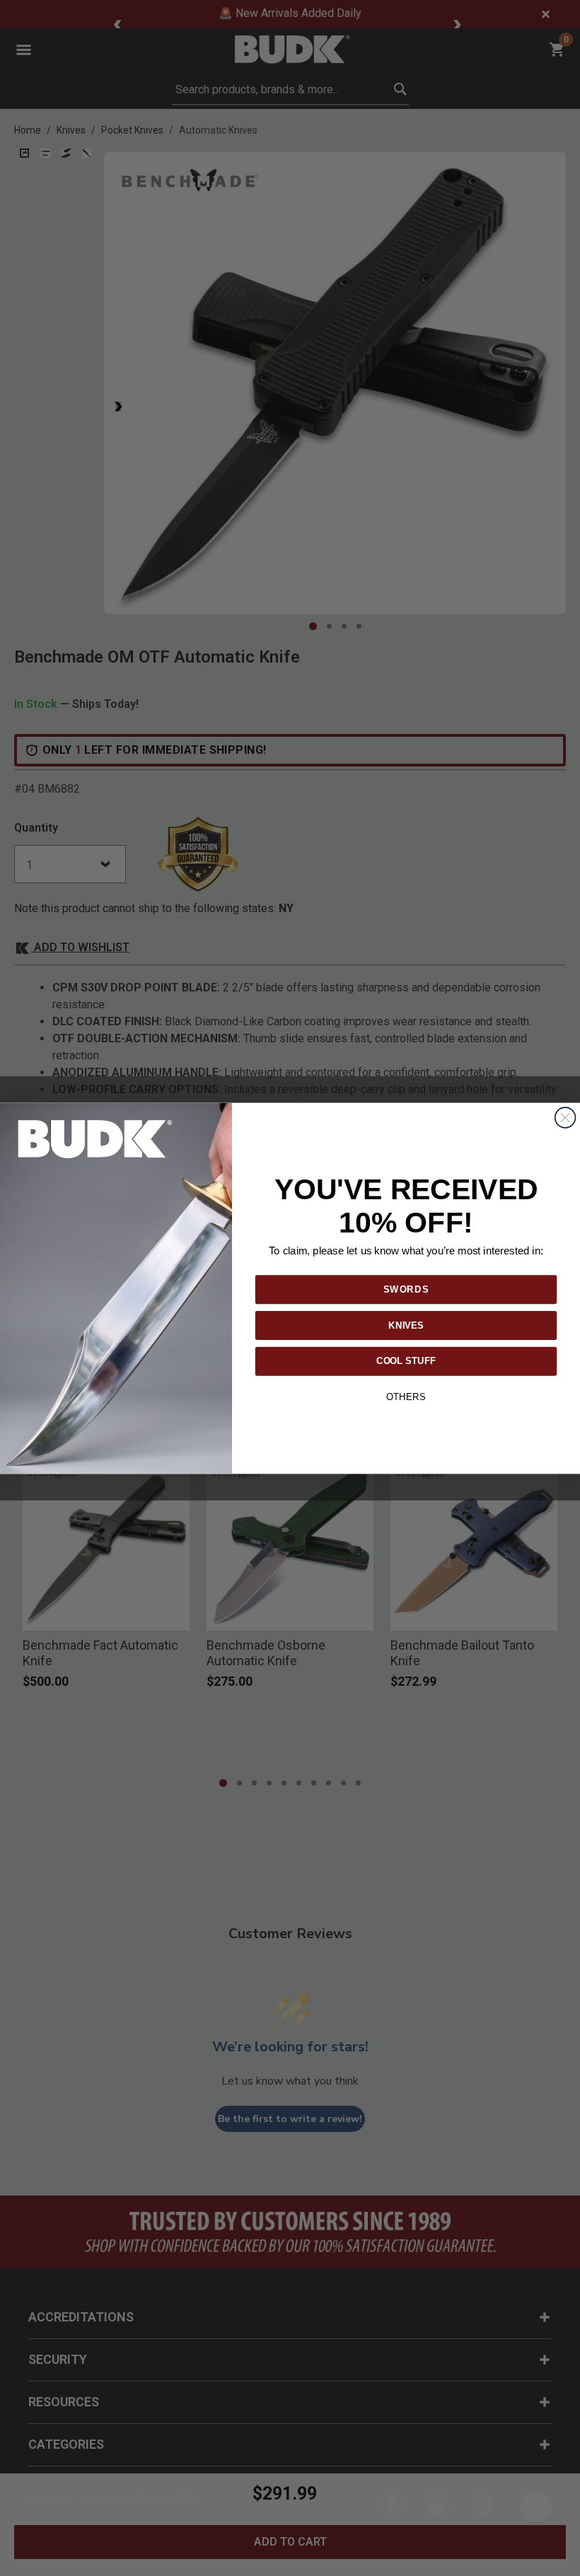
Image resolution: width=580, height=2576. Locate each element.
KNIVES (406, 1324)
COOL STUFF (406, 1360)
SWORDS (406, 1288)
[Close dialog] (565, 1118)
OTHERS (406, 1397)
